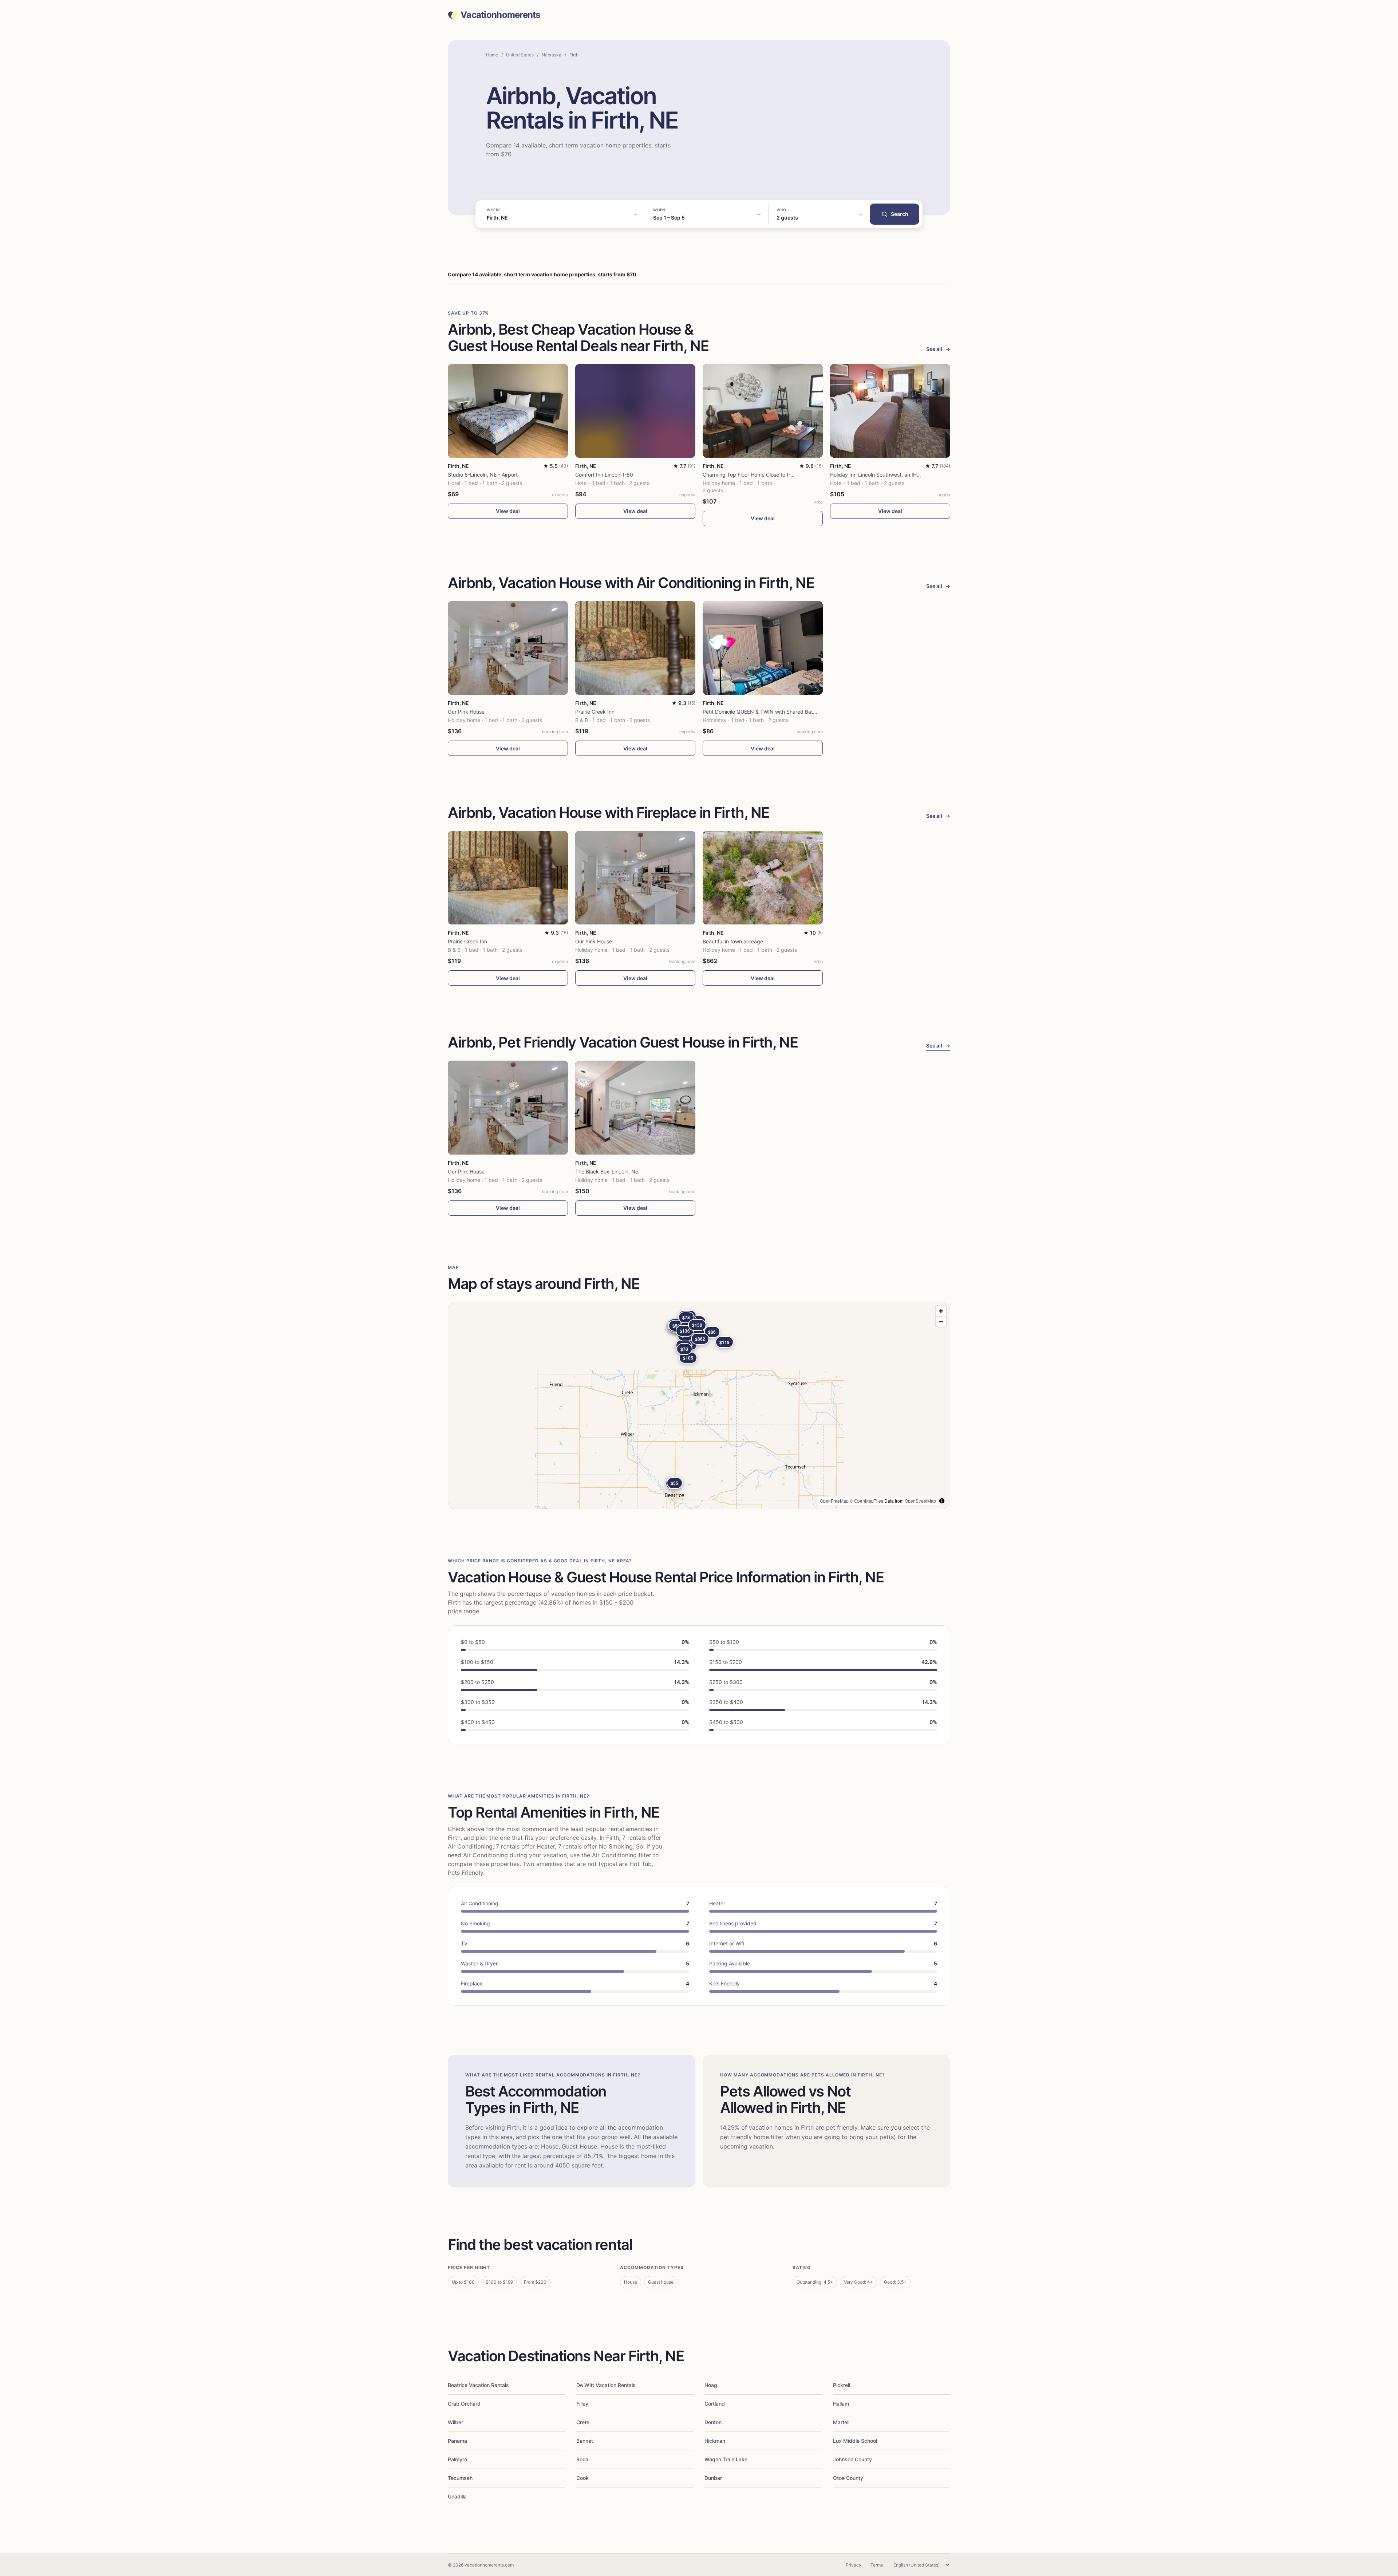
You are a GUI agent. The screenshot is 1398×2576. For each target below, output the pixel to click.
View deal (508, 511)
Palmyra (457, 2459)
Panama (457, 2441)
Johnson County (852, 2459)
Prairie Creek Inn (595, 712)
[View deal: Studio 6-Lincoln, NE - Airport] (508, 411)
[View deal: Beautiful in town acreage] (763, 878)
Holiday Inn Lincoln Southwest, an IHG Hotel (882, 475)
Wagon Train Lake (726, 2459)
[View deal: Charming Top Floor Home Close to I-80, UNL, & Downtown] (763, 411)
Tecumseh (460, 2478)
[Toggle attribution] (942, 1501)
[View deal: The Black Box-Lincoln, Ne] (635, 1107)
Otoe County (848, 2478)
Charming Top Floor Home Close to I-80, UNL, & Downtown (773, 475)
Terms (877, 2565)
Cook (582, 2478)
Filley (582, 2404)
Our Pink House (466, 712)
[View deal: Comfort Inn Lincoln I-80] (635, 411)
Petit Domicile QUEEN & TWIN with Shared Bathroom (765, 712)
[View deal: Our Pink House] (508, 648)
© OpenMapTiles (866, 1501)
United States (520, 55)
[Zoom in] (941, 1311)
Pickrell (842, 2385)
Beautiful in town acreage (733, 941)
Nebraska (552, 55)
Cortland (715, 2404)
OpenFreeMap (834, 1501)
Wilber (455, 2422)
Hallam (841, 2404)
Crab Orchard (464, 2404)
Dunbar (713, 2478)
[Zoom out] (941, 1321)
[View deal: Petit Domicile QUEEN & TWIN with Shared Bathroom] (763, 648)
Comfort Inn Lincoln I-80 (604, 475)
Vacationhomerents (500, 15)
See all (938, 349)
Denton (713, 2422)
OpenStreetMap (920, 1501)
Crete (583, 2422)
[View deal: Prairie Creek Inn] (635, 648)
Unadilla (457, 2496)
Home (492, 55)
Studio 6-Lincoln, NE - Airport (483, 475)
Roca (582, 2459)
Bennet (585, 2441)
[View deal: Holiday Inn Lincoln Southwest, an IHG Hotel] (890, 411)
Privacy (854, 2565)
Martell (841, 2422)
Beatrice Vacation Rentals (478, 2385)
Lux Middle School (855, 2441)
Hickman (715, 2441)
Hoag (711, 2385)
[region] (699, 1405)
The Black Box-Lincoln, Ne (607, 1171)
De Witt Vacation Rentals (606, 2385)
